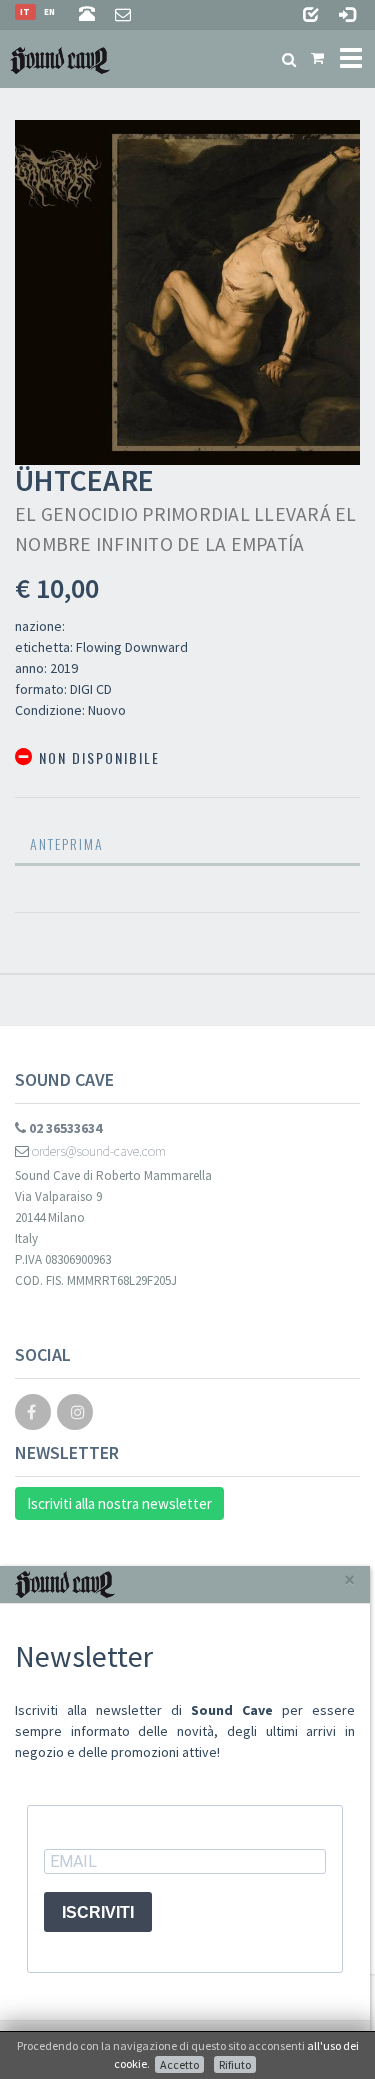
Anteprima (67, 843)
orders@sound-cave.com (97, 1151)
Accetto (179, 2064)
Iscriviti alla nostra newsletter (119, 1503)
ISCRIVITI (98, 1912)
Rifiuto (235, 2064)
